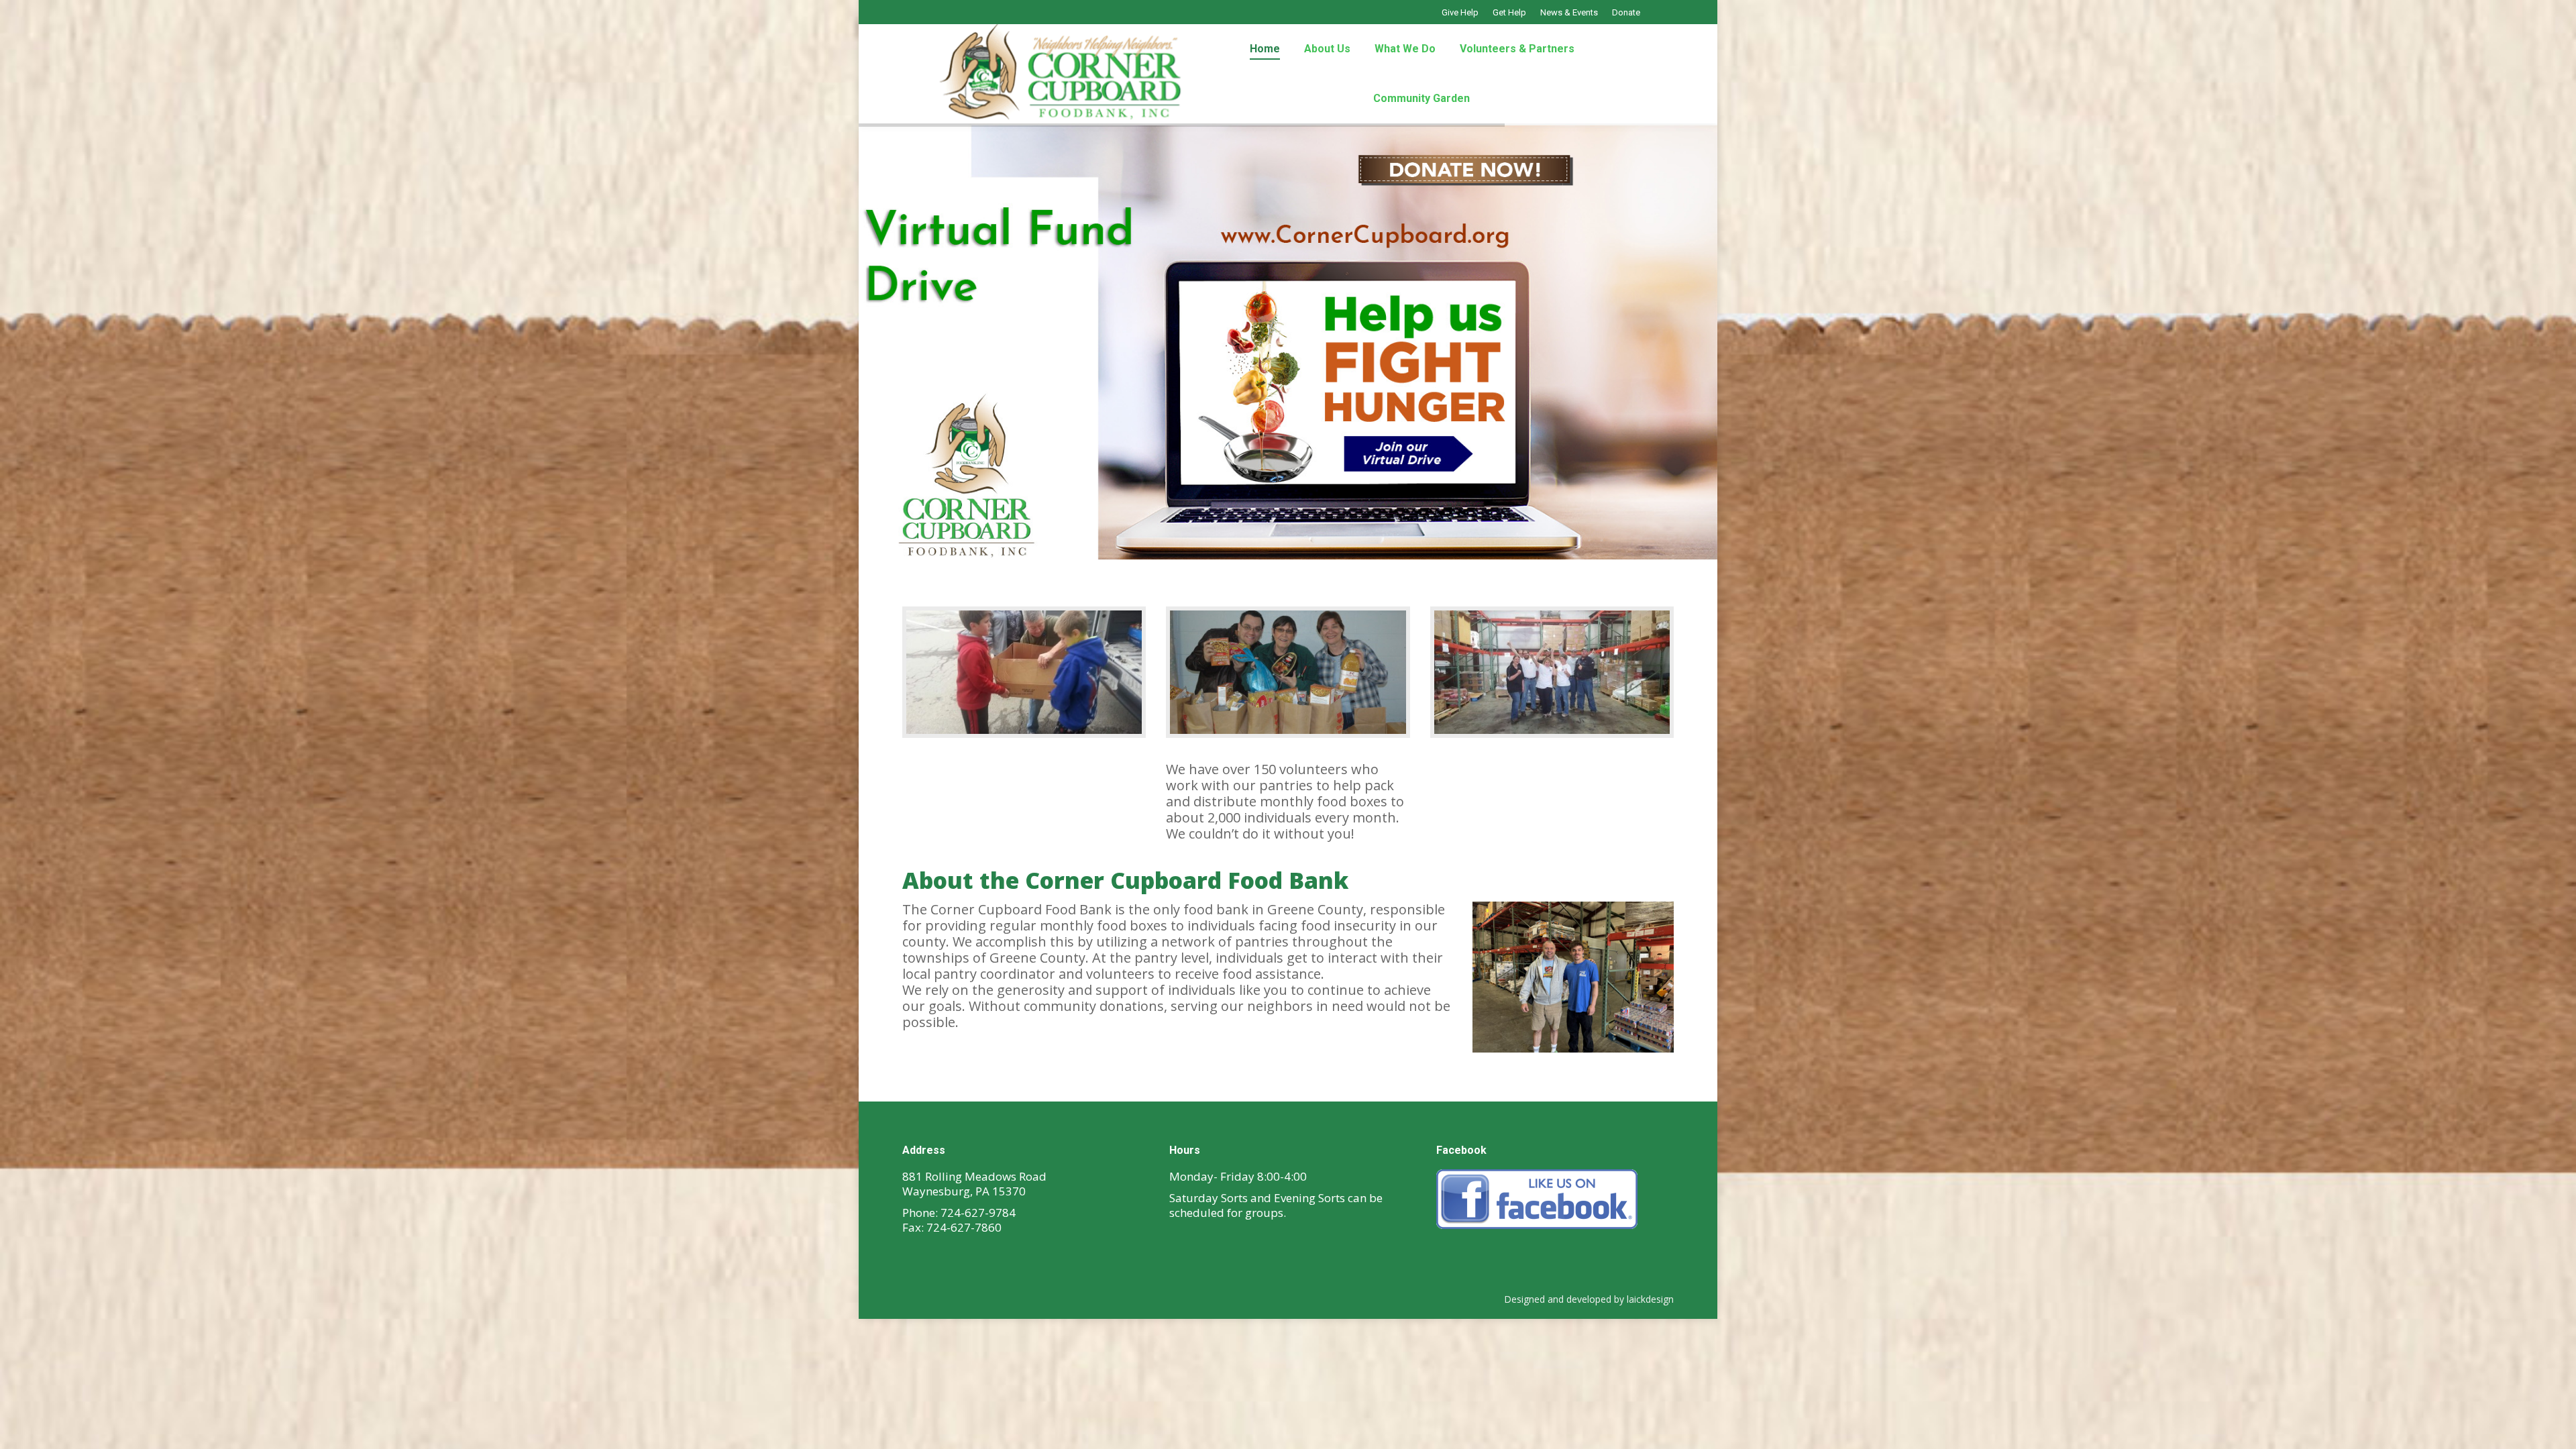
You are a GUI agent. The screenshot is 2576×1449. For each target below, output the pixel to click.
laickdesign (1650, 1299)
